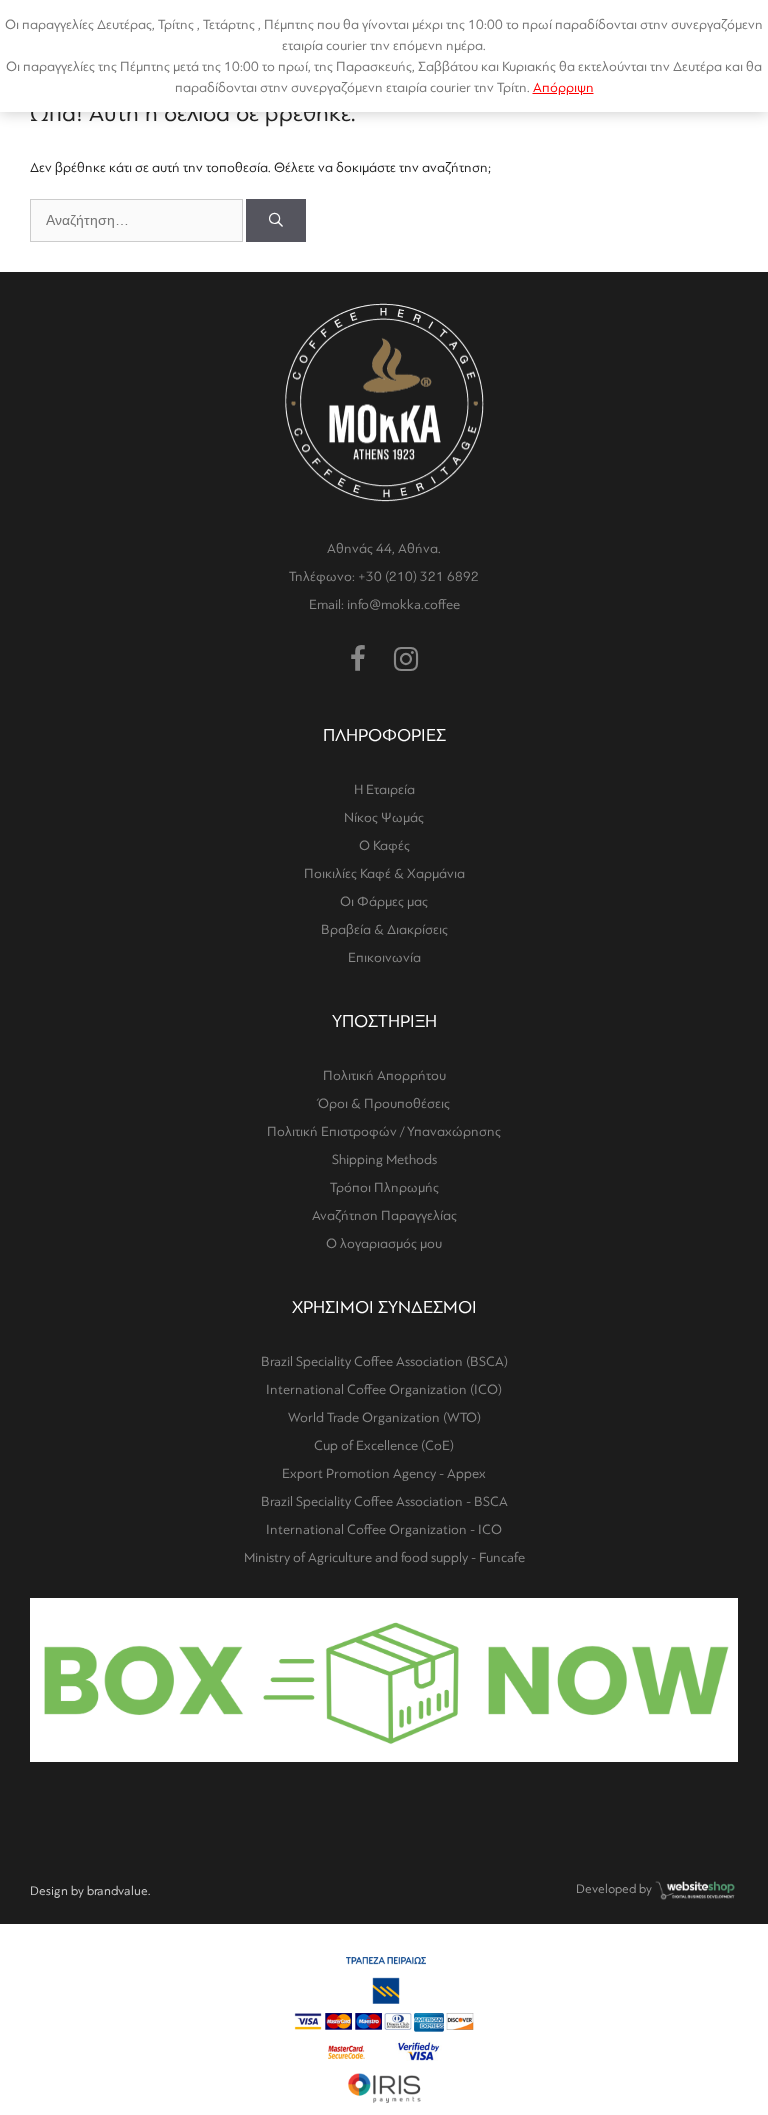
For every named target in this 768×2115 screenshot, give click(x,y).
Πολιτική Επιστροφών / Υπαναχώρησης (384, 1131)
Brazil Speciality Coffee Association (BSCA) (384, 1361)
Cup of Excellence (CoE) (384, 1445)
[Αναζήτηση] (276, 220)
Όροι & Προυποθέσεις (384, 1103)
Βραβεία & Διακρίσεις (384, 929)
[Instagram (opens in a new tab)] (406, 660)
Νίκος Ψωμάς (384, 817)
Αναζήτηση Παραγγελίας (384, 1215)
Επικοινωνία (384, 957)
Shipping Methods (384, 1159)
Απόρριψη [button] (563, 87)
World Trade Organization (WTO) (384, 1417)
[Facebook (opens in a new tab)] (358, 660)
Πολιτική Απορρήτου (384, 1075)
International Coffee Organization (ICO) (384, 1389)
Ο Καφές (384, 845)
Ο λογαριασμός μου (384, 1243)
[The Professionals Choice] (695, 1897)
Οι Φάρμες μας (384, 901)
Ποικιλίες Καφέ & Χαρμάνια (384, 873)
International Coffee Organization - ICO (384, 1529)
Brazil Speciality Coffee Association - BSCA (384, 1501)
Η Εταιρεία (384, 789)
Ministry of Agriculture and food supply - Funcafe (384, 1557)
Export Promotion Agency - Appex (384, 1473)
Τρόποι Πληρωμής (384, 1187)
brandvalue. (118, 1891)
